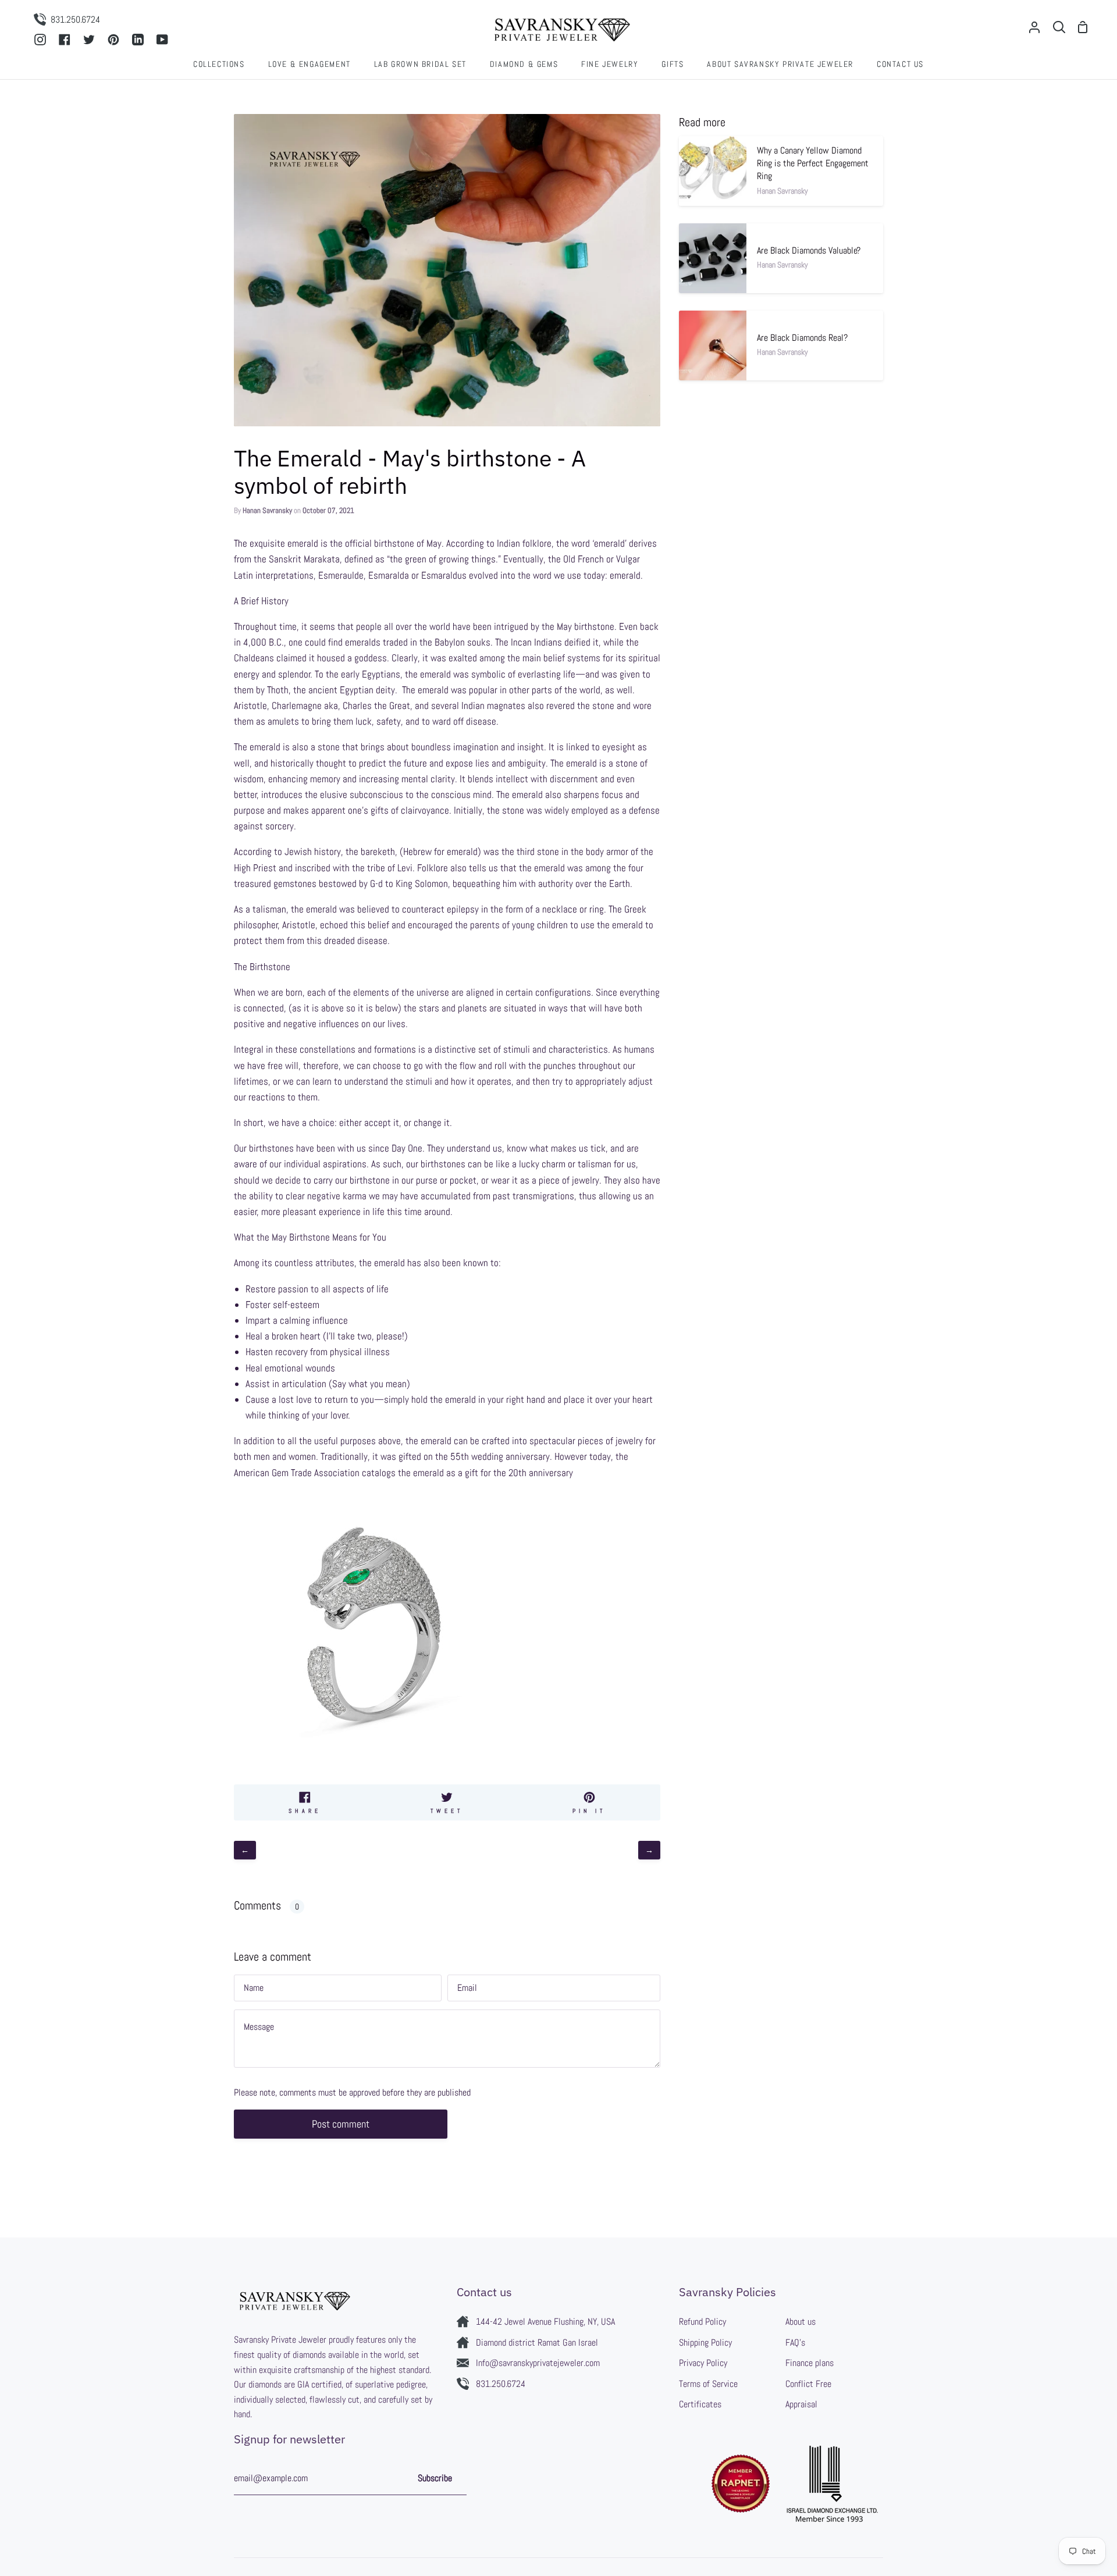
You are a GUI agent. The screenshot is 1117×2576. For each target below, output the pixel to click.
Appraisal (801, 2404)
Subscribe (435, 2478)
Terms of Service (708, 2384)
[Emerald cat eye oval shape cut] (373, 1766)
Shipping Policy (705, 2342)
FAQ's (795, 2342)
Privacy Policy (703, 2363)
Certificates (700, 2404)
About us (801, 2322)
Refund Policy (702, 2322)
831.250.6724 (501, 2384)
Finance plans (810, 2363)
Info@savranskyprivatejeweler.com (538, 2363)
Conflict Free (808, 2384)
